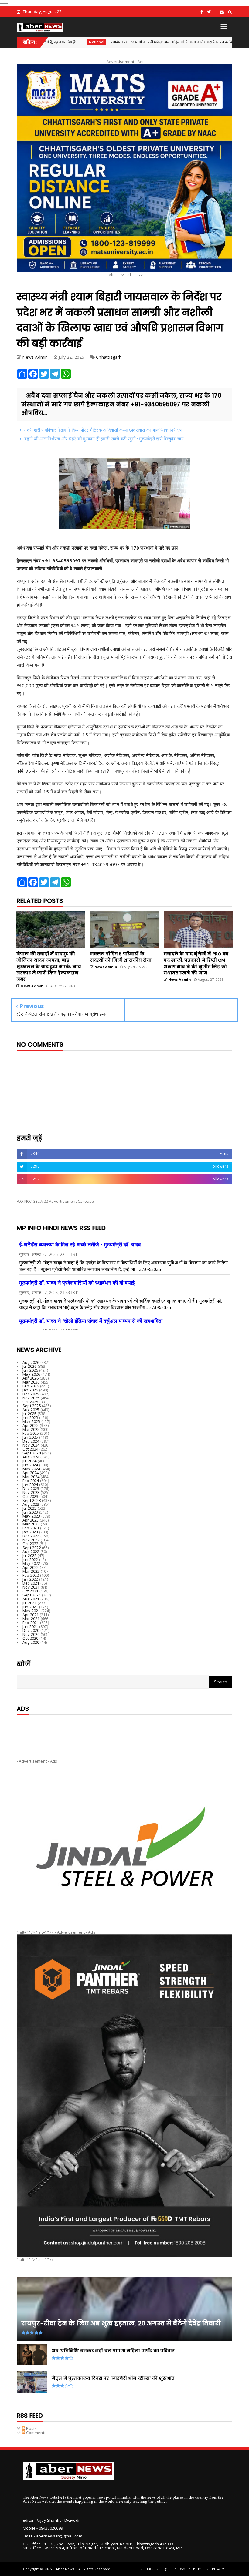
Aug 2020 (31, 1642)
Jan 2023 (30, 1532)
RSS (182, 2569)
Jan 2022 (30, 1579)
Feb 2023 (31, 1528)
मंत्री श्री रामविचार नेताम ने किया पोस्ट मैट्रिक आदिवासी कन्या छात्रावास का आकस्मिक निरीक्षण (103, 430)
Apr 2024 (31, 1473)
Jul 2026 (30, 1366)
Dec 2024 (31, 1441)
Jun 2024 (30, 1465)
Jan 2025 (30, 1437)
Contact (147, 2569)
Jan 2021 (30, 1626)
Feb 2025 (31, 1433)
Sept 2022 (32, 1548)
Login (166, 2569)
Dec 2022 (31, 1536)
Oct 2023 (31, 1496)
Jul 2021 (30, 1603)
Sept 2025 (32, 1406)
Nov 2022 (31, 1540)
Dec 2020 (31, 1630)
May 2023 (31, 1516)
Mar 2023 (31, 1524)
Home (198, 2569)
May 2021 (31, 1611)
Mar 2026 (31, 1382)
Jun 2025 (30, 1417)
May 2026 (31, 1374)
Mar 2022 (31, 1571)
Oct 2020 (31, 1638)
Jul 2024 (30, 1461)
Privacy (218, 2569)
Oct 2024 (31, 1449)
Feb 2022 (31, 1575)
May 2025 (31, 1421)
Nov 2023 (31, 1492)
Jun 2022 (30, 1559)
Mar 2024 (31, 1477)
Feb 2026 (31, 1386)
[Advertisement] (124, 1732)
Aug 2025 (31, 1410)
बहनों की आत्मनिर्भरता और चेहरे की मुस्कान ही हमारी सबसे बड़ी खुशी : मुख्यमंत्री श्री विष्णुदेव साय (104, 439)
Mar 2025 (31, 1429)
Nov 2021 (31, 1587)
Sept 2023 (32, 1500)
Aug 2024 (31, 1457)
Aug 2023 (31, 1504)
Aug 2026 (31, 1362)
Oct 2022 (31, 1544)
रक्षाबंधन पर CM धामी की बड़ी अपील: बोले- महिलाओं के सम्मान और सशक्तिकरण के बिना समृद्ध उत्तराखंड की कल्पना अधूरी (108, 42)
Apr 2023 (31, 1520)
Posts (31, 2428)
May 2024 (31, 1469)
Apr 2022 (31, 1567)
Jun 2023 (30, 1512)
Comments (36, 2433)
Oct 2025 (31, 1402)
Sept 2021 (32, 1595)
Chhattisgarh (109, 357)
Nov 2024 (31, 1445)
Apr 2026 (31, 1378)
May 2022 (31, 1563)
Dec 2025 (31, 1394)
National (215, 42)
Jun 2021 (30, 1607)
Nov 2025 (31, 1398)
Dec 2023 (31, 1488)
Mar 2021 (31, 1619)
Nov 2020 (31, 1634)
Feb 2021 (31, 1623)
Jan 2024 (30, 1485)
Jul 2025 (30, 1414)
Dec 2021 (31, 1583)
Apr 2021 (31, 1615)
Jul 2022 (30, 1555)
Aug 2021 (31, 1599)
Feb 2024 (31, 1481)
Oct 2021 (31, 1591)
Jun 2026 (30, 1370)
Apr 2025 (31, 1425)
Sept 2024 (32, 1453)
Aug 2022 (31, 1552)
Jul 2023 (30, 1508)
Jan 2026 (30, 1390)
